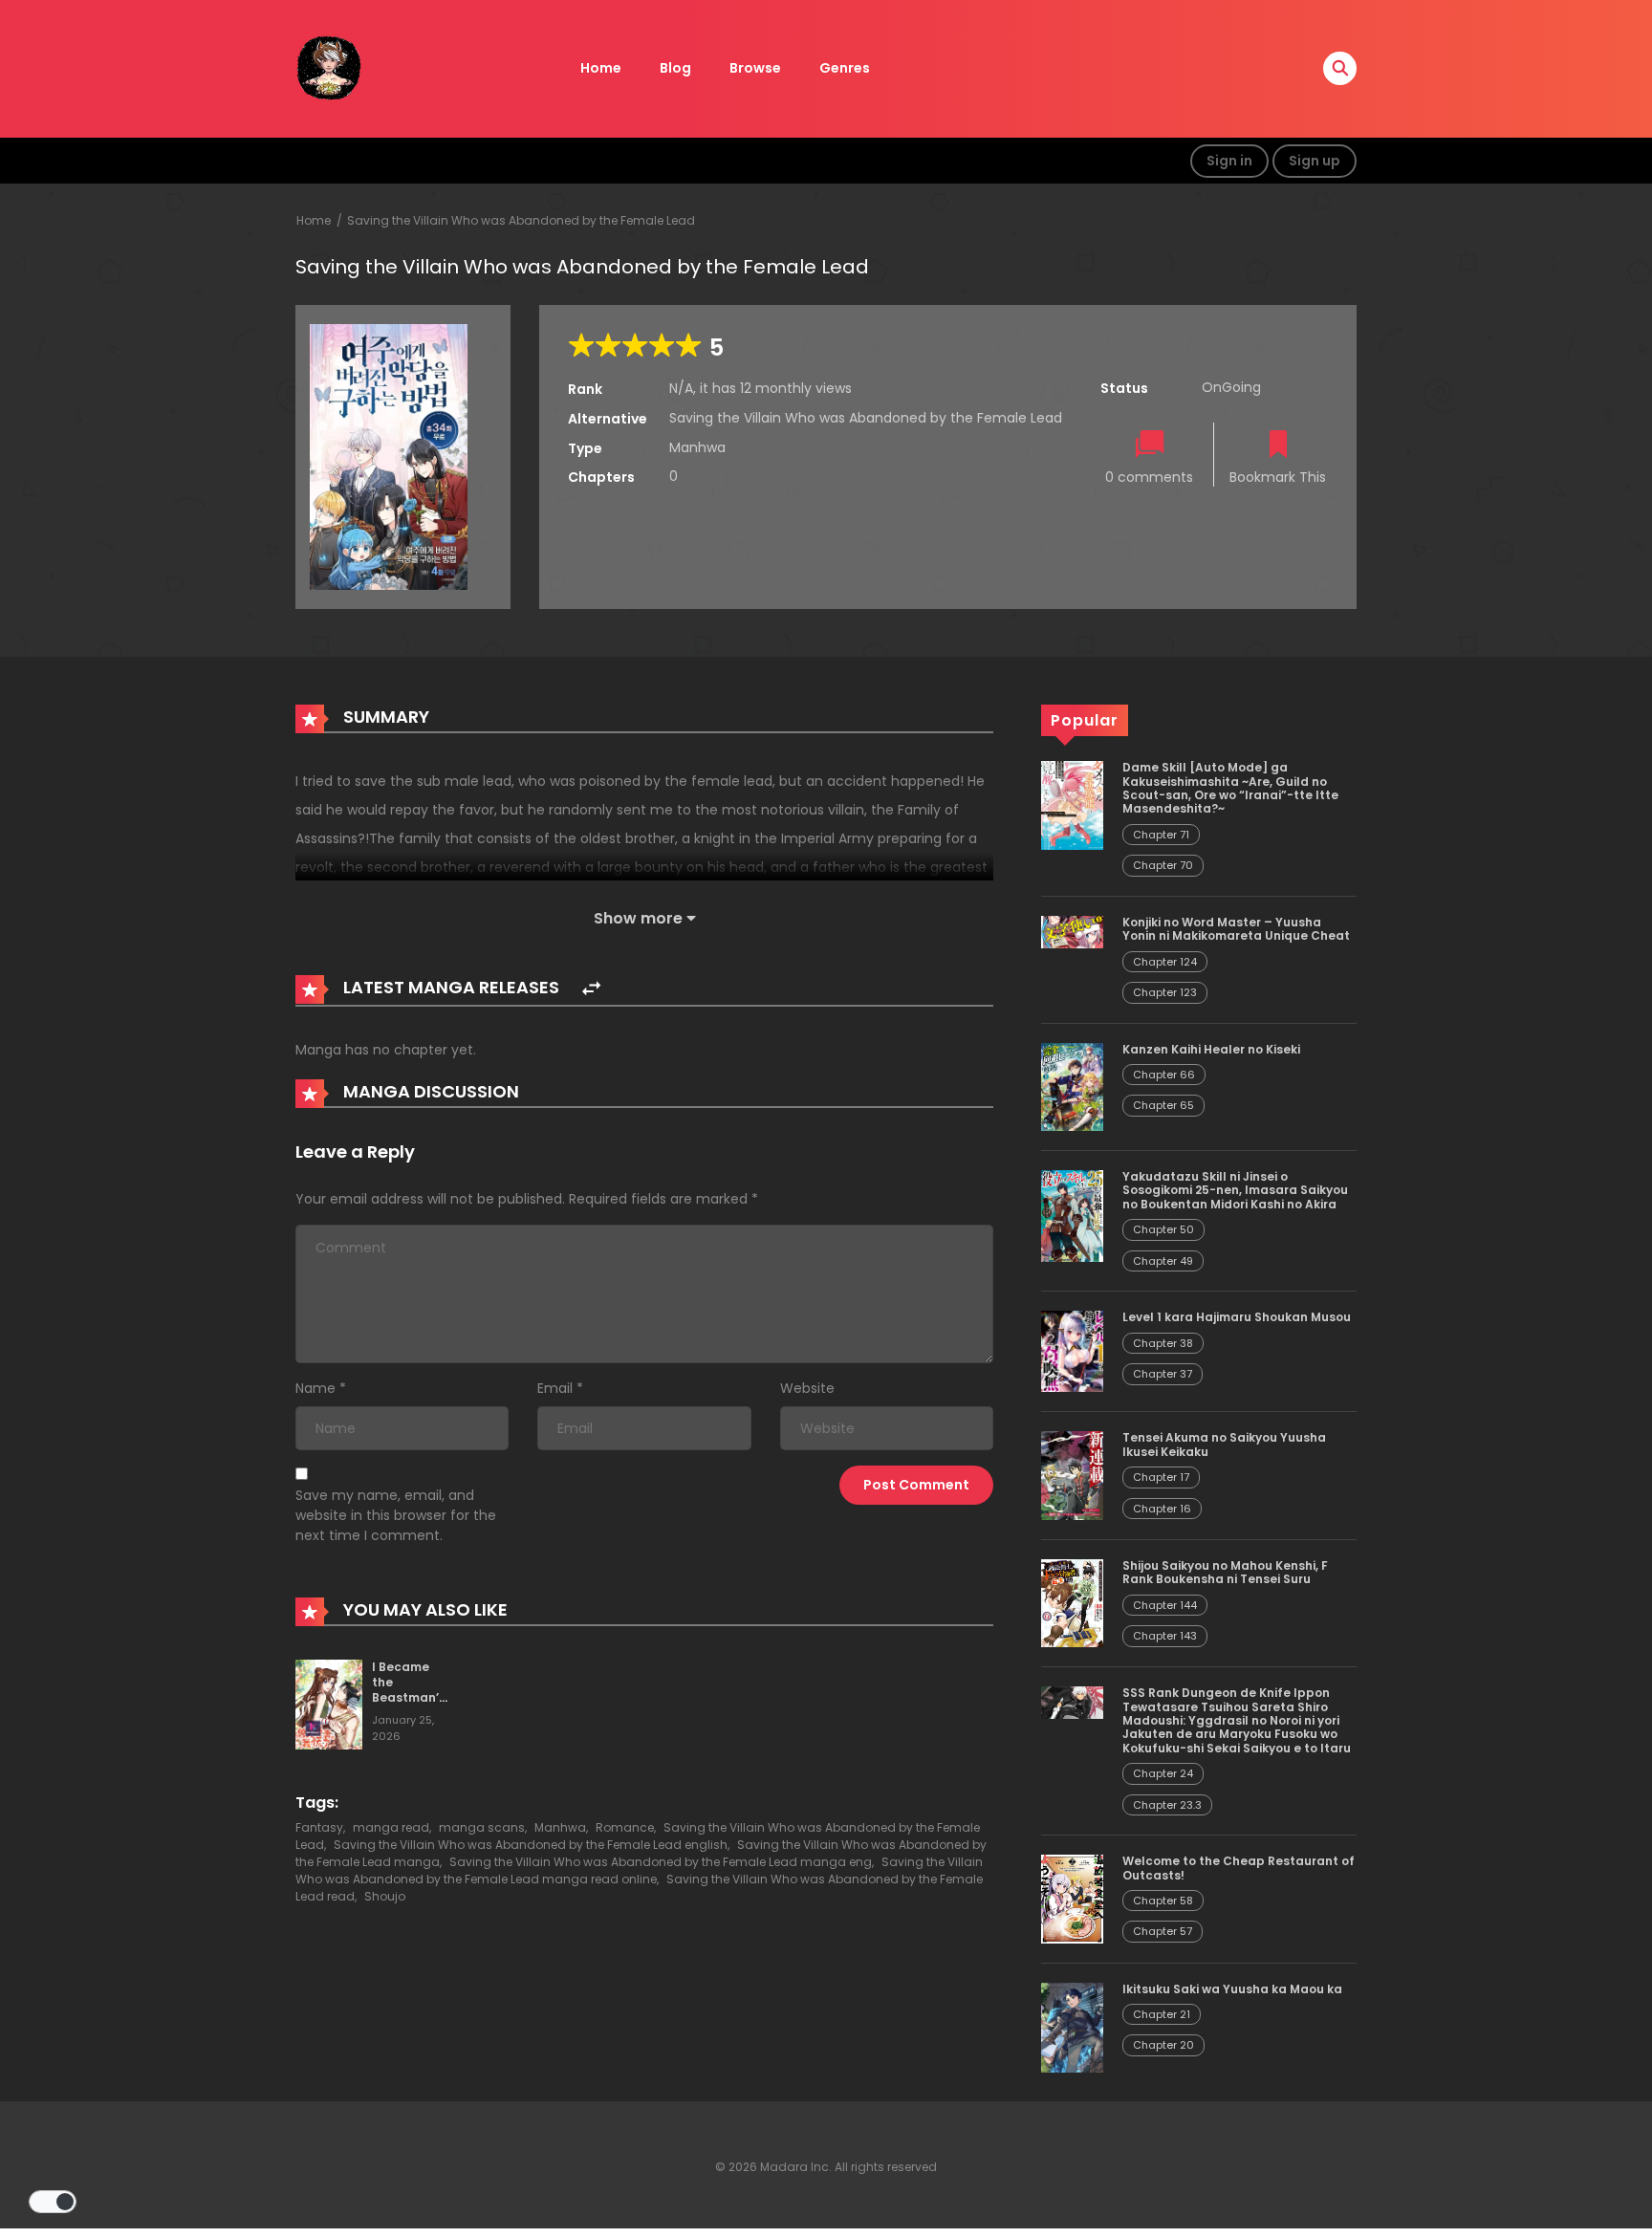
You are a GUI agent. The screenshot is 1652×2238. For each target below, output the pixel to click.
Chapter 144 (1165, 1605)
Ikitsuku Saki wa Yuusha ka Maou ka (1232, 1989)
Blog (675, 68)
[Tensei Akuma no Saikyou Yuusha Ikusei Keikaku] (1072, 1474)
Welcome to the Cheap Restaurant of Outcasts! (1239, 1868)
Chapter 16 (1162, 1509)
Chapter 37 (1163, 1374)
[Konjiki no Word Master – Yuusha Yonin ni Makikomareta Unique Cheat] (1072, 931)
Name (315, 1388)
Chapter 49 (1163, 1261)
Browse (755, 68)
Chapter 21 (1162, 2014)
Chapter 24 (1163, 1773)
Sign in (1229, 161)
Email (555, 1388)
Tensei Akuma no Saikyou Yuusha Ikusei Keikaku (1224, 1444)
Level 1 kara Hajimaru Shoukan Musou (1237, 1317)
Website (807, 1388)
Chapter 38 (1163, 1343)
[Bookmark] (1278, 446)
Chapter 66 (1164, 1075)
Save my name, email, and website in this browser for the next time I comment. (396, 1515)
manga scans (482, 1827)
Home (601, 68)
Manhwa (560, 1827)
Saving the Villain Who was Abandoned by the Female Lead (521, 220)
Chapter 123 (1165, 992)
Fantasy (319, 1827)
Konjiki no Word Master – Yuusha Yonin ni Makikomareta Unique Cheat (1236, 929)
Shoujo (385, 1896)
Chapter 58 (1163, 1901)
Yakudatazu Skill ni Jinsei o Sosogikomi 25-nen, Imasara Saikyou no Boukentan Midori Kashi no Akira (1235, 1190)
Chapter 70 (1163, 865)
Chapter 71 (1161, 835)
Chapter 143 (1165, 1636)
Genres (845, 68)
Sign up (1315, 161)
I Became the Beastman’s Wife (409, 1689)
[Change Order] (591, 989)
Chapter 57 (1163, 1931)
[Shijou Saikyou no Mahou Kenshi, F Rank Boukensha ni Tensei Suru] (1072, 1602)
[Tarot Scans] (329, 68)
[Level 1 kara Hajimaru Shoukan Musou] (1072, 1351)
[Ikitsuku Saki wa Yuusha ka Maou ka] (1072, 2027)
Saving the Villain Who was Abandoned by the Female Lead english (531, 1845)
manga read (391, 1827)
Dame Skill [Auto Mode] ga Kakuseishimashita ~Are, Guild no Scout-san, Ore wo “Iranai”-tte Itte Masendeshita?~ (1230, 788)
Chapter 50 (1163, 1229)
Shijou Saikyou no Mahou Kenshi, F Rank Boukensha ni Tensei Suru (1225, 1572)
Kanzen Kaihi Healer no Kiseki (1211, 1049)
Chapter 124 (1165, 962)
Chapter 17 (1161, 1477)
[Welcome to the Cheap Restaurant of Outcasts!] (1072, 1898)
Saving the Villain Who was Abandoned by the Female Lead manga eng (661, 1862)
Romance (625, 1827)
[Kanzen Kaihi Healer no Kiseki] (1072, 1086)
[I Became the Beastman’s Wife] (329, 1704)
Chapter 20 (1163, 2045)
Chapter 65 (1163, 1105)
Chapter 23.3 (1167, 1805)
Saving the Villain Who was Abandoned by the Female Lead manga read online (639, 1870)
